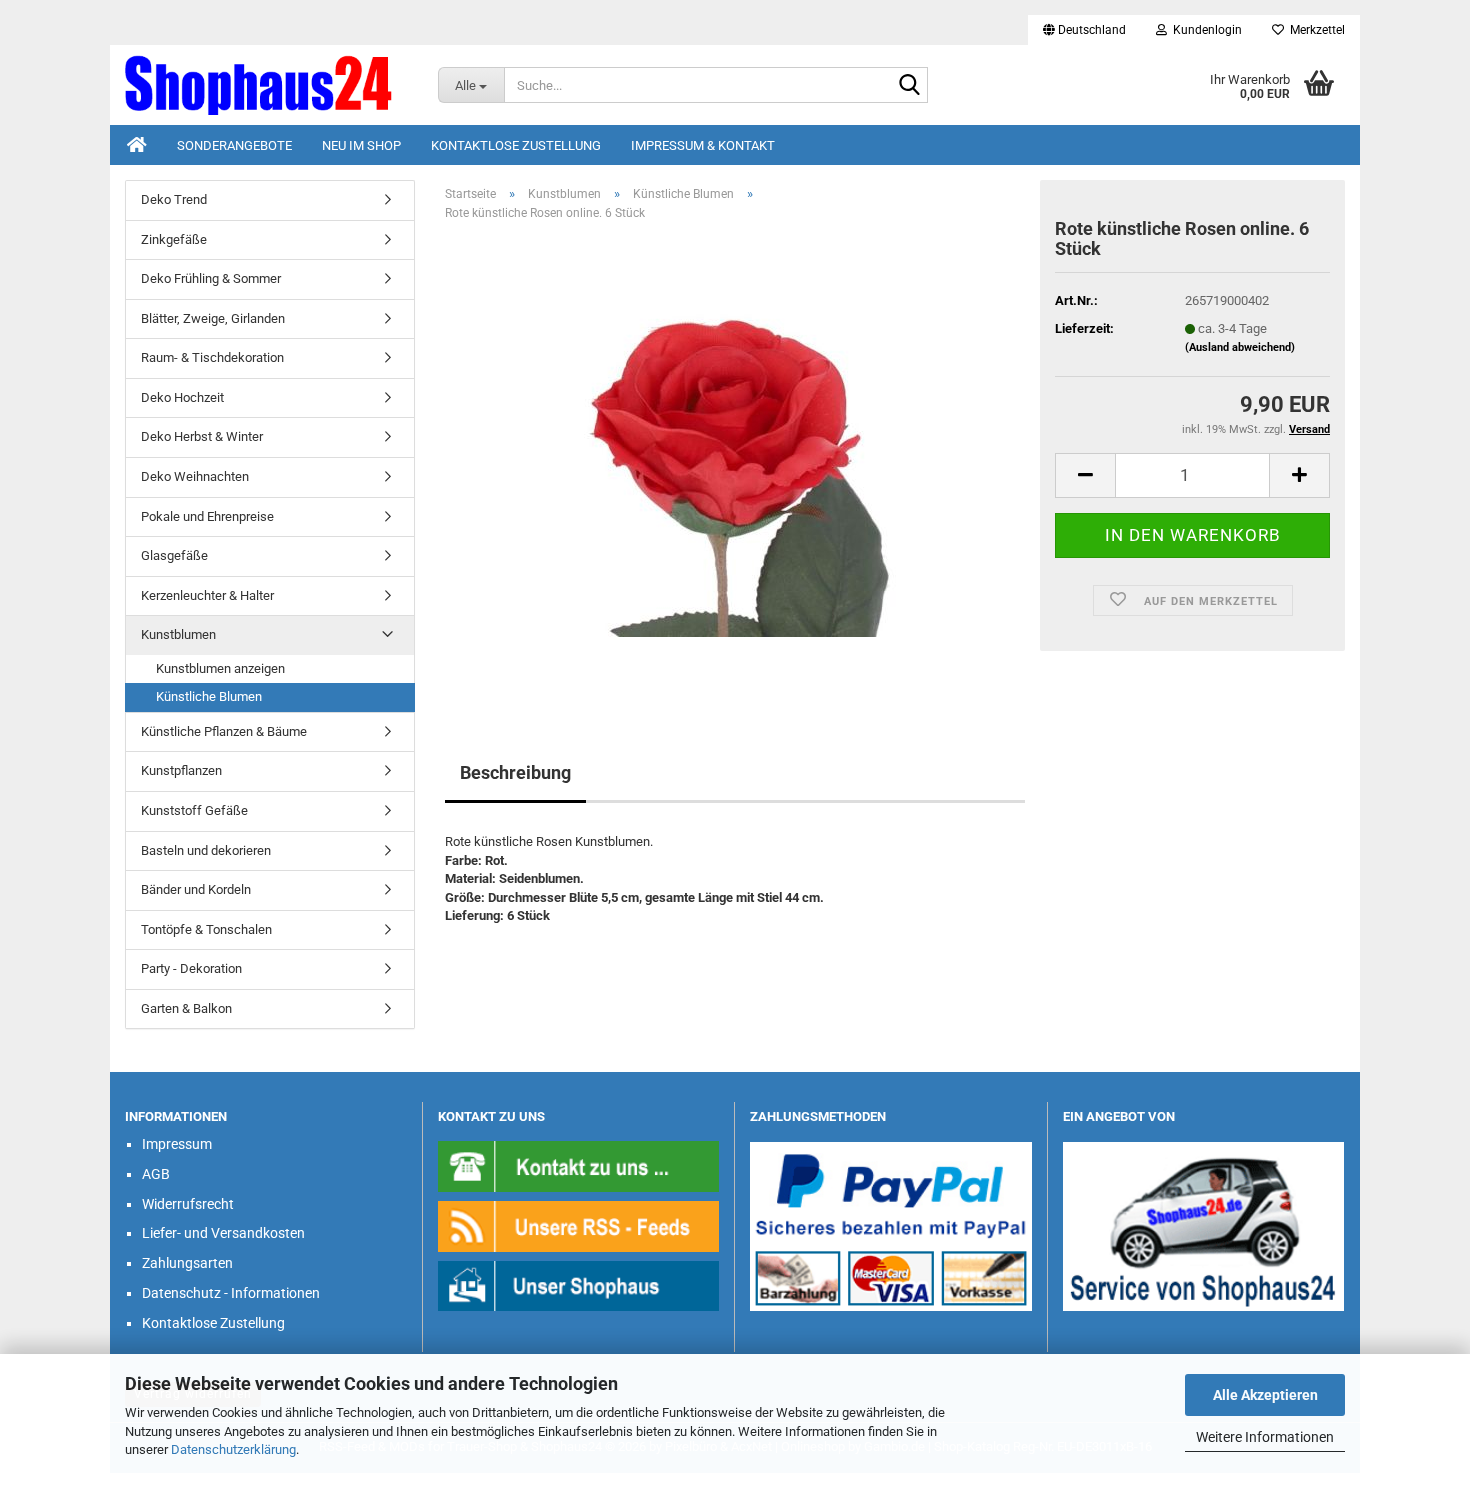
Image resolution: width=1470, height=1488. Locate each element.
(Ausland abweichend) (1240, 347)
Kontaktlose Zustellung (516, 145)
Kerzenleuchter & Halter (207, 595)
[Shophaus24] (266, 85)
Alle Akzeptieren (1265, 1395)
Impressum (177, 1144)
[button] (1084, 30)
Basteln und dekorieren (206, 850)
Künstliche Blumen (209, 696)
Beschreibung (515, 772)
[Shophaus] (579, 1284)
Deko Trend (174, 199)
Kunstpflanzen (181, 770)
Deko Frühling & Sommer (211, 278)
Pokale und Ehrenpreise (207, 516)
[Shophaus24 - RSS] (579, 1225)
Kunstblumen (178, 634)
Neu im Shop (361, 145)
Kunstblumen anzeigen (220, 668)
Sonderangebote (234, 145)
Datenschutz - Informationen (231, 1293)
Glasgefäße (174, 555)
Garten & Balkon (186, 1008)
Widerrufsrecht (188, 1204)
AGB (156, 1174)
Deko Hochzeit (182, 397)
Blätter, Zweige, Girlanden (213, 318)
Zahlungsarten (187, 1263)
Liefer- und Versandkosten (223, 1233)
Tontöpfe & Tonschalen (206, 929)
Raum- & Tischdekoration (212, 357)
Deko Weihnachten (195, 476)
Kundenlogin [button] (1204, 30)
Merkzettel (1314, 30)
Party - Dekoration (191, 968)
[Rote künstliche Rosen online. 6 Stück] (735, 461)
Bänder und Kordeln (196, 889)
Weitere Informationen (1265, 1437)
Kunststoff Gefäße (194, 810)
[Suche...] (909, 86)
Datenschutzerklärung (233, 1449)
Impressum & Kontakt (703, 145)
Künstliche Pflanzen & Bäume (224, 731)
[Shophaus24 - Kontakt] (579, 1165)
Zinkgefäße (174, 239)
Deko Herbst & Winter (202, 436)
